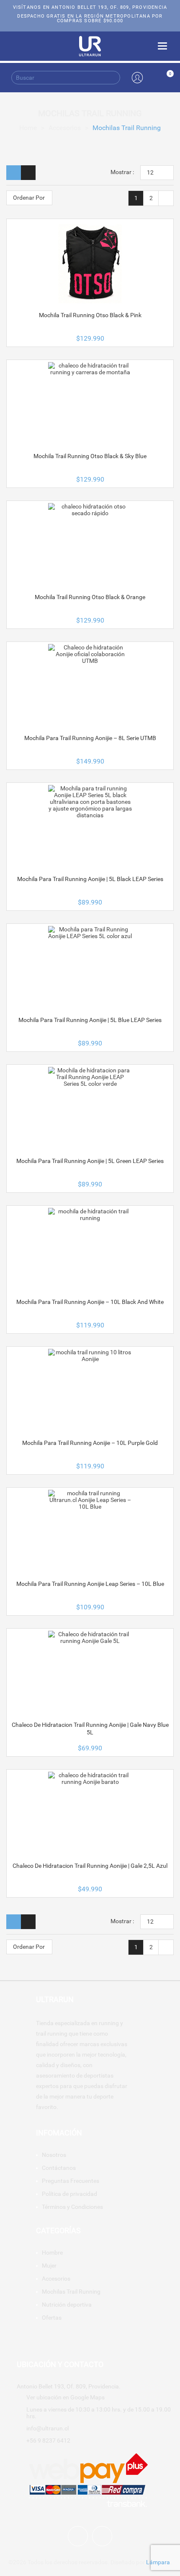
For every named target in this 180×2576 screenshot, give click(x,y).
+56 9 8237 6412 (48, 2440)
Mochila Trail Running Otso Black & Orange (90, 597)
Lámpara (158, 2562)
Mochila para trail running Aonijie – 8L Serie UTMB (90, 738)
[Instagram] (102, 2536)
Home (28, 128)
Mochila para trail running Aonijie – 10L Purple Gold (90, 1443)
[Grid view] (14, 173)
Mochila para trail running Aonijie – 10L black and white (90, 1302)
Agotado (90, 708)
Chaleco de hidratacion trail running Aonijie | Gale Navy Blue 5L (90, 1729)
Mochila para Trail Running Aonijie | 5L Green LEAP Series (90, 1161)
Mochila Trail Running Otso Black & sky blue (90, 456)
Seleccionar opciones (90, 308)
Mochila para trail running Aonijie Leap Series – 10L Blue (90, 1584)
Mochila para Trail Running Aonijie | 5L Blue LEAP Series (90, 1020)
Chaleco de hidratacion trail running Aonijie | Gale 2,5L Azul (90, 1866)
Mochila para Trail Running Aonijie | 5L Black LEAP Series (90, 879)
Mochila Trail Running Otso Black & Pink (90, 315)
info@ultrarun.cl (48, 2428)
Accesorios (65, 128)
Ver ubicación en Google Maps (66, 2397)
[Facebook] (78, 2536)
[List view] (28, 173)
